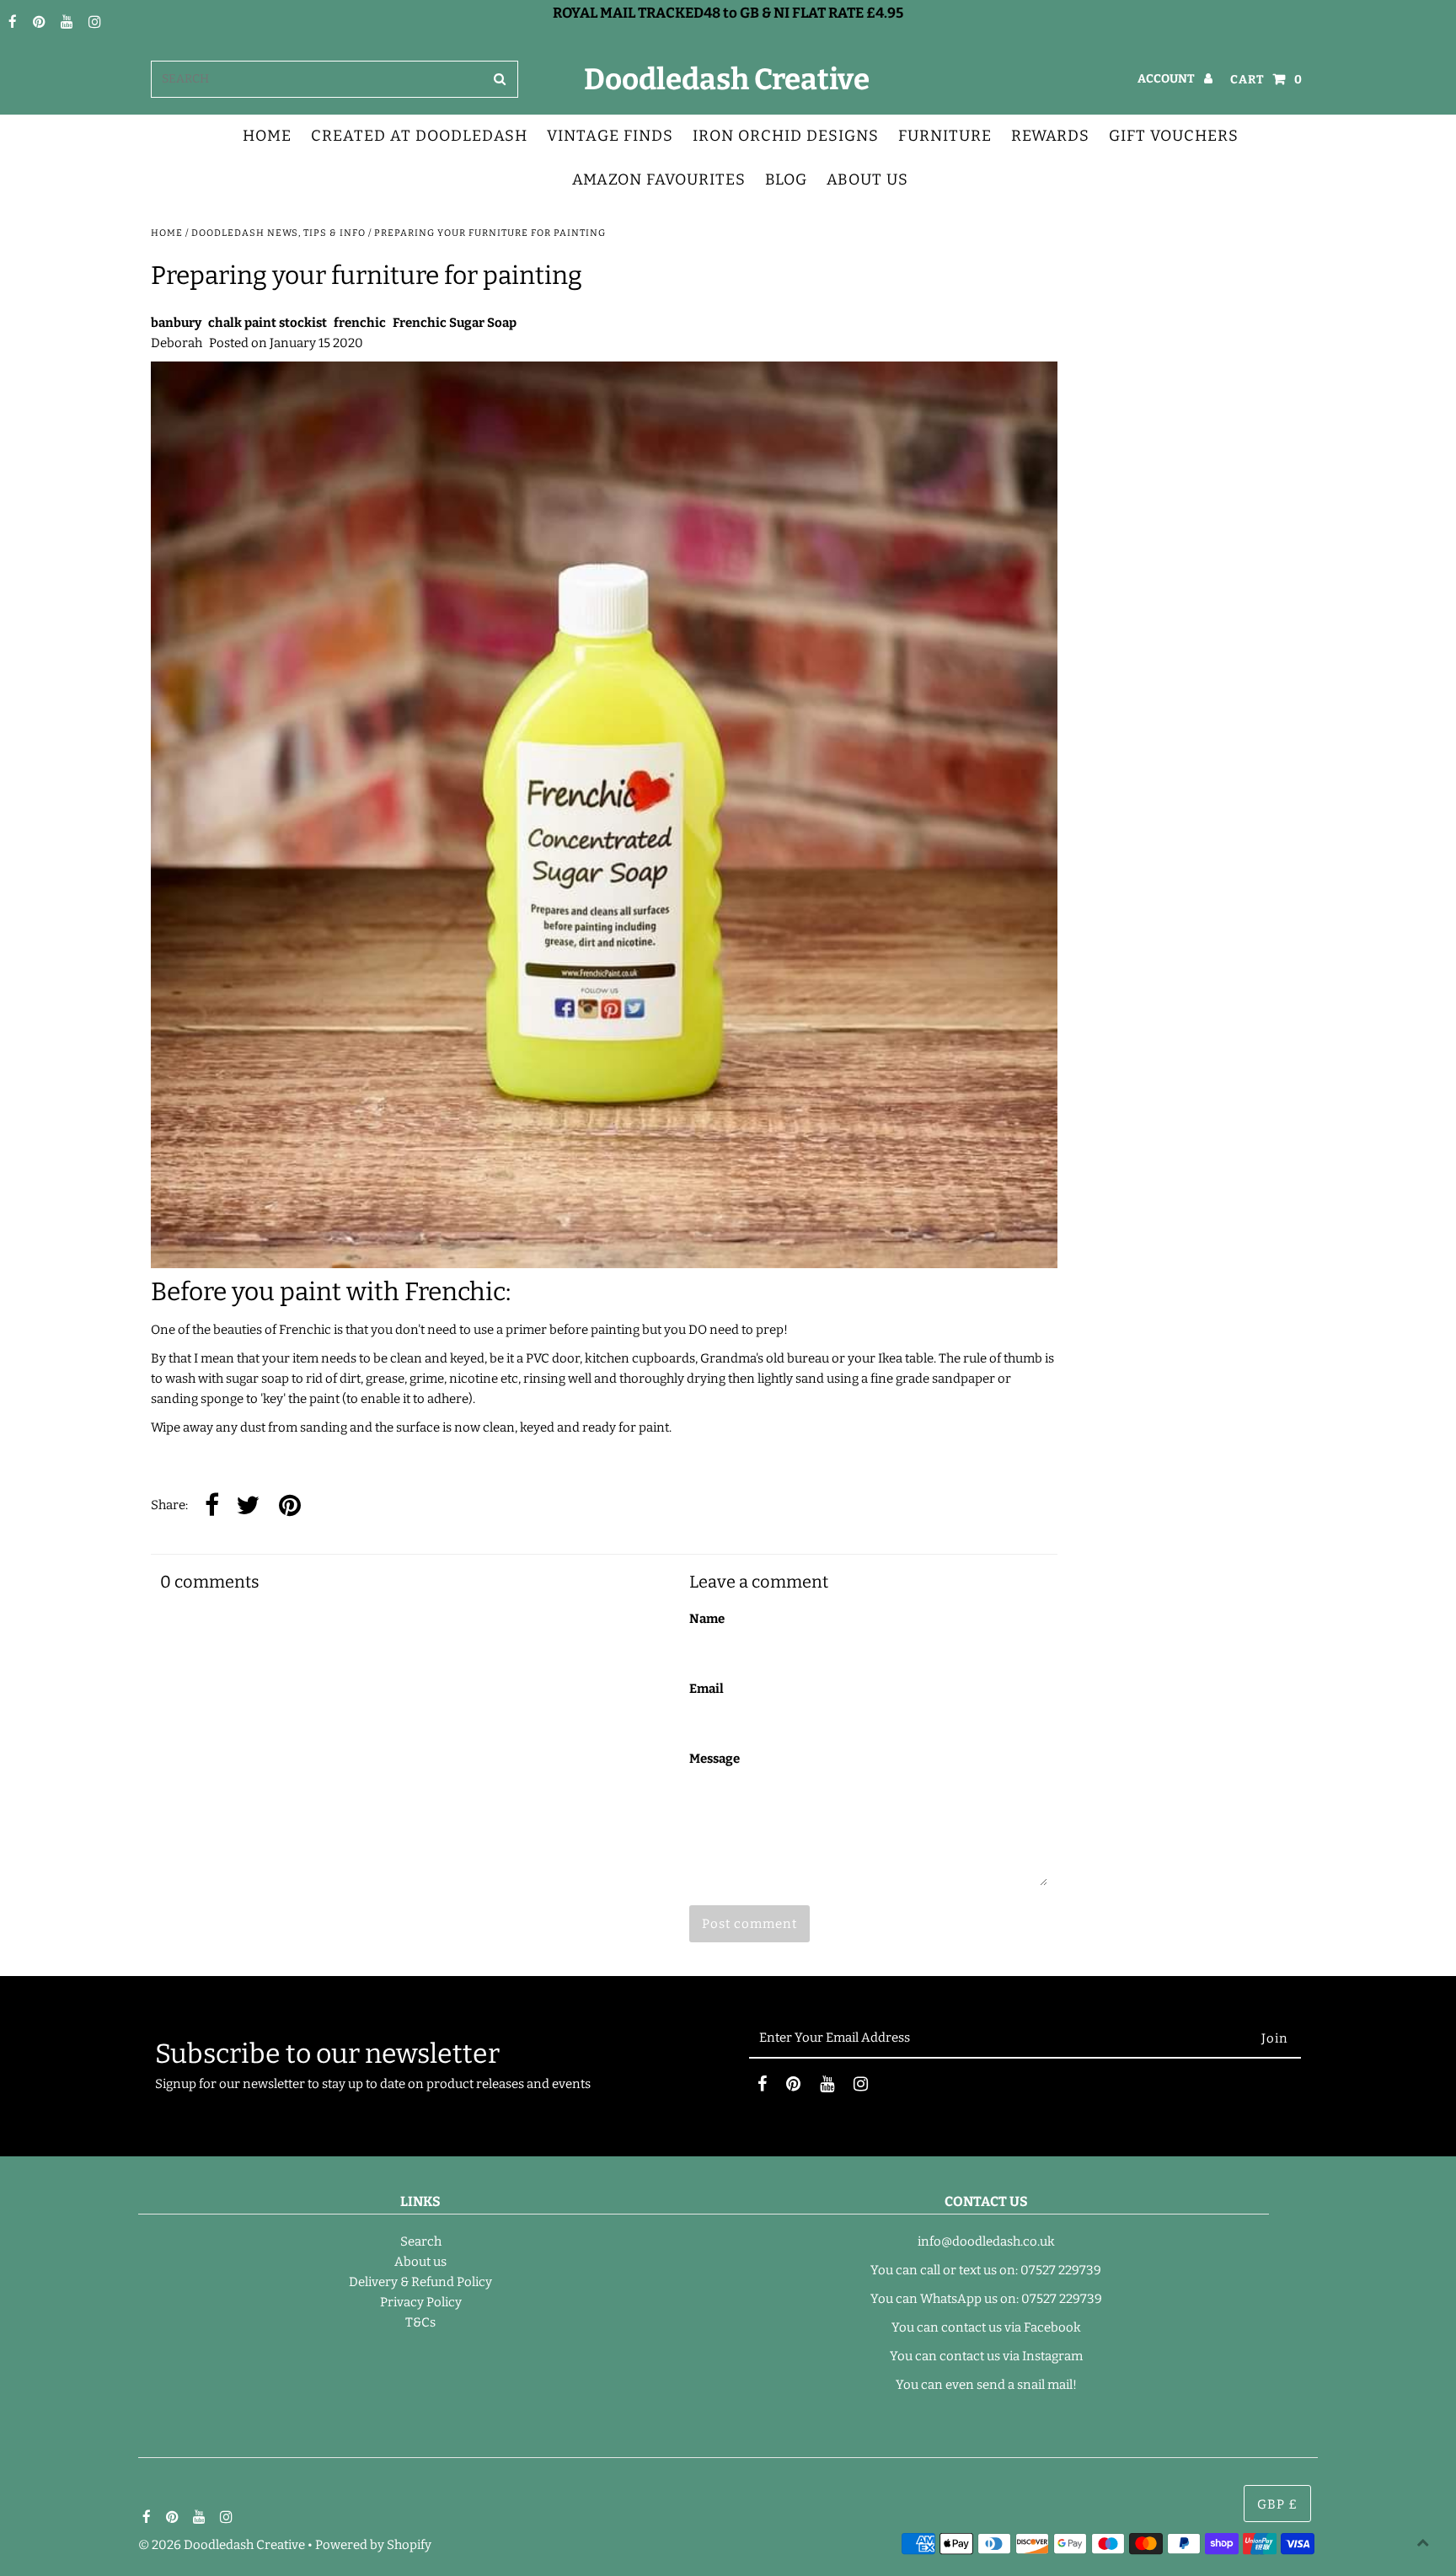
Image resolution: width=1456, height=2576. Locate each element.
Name (707, 1619)
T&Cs (420, 2322)
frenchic (360, 323)
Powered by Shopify (373, 2545)
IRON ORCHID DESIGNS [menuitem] (786, 136)
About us (420, 2262)
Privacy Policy (421, 2302)
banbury (176, 323)
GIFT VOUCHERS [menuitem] (1174, 136)
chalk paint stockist (268, 323)
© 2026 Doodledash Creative (222, 2545)
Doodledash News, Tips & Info (278, 233)
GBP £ (1277, 2504)
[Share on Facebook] (212, 1506)
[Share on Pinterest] (290, 1506)
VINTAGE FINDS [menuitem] (610, 136)
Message (715, 1759)
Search (421, 2241)
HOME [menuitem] (267, 136)
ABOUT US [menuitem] (867, 179)
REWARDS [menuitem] (1050, 136)
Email (707, 1689)
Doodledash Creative (727, 79)
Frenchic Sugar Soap (455, 323)
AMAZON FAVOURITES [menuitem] (659, 179)
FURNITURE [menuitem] (945, 136)
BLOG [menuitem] (786, 179)
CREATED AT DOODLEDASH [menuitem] (419, 136)
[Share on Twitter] (248, 1506)
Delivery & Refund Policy (420, 2282)
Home (167, 233)
